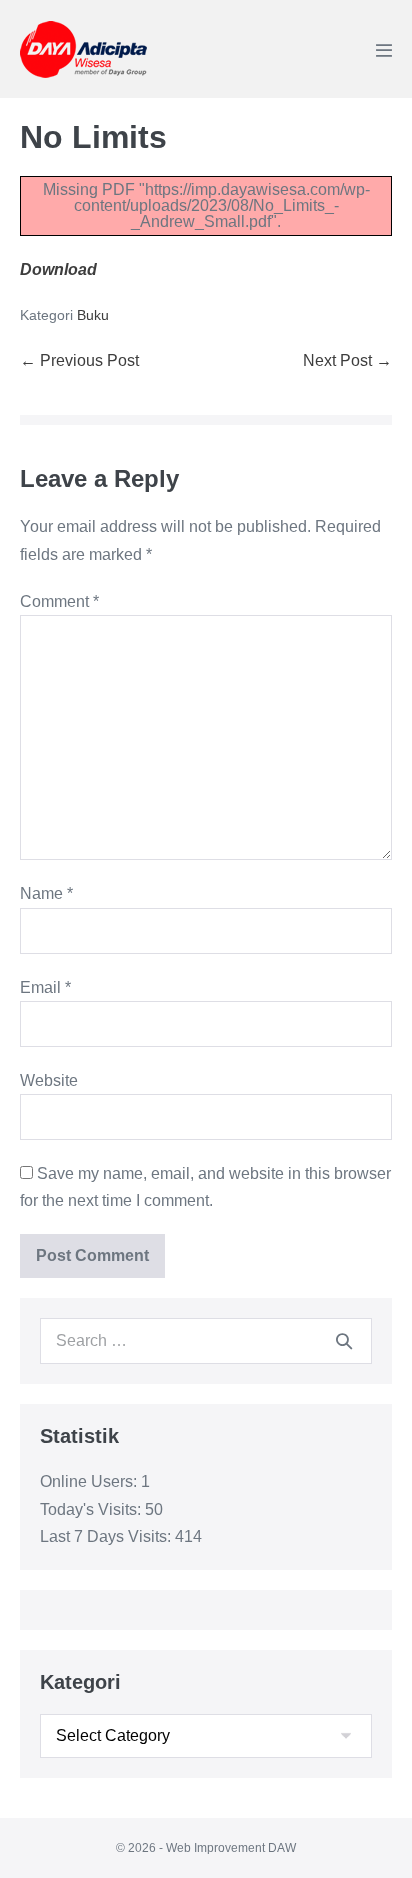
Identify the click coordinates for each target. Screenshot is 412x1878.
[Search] (344, 1341)
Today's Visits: (92, 1509)
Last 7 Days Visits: (107, 1536)
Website (49, 1080)
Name (46, 893)
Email (45, 987)
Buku (93, 315)
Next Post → (347, 360)
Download (58, 269)
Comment (59, 601)
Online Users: (90, 1481)
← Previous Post (79, 360)
